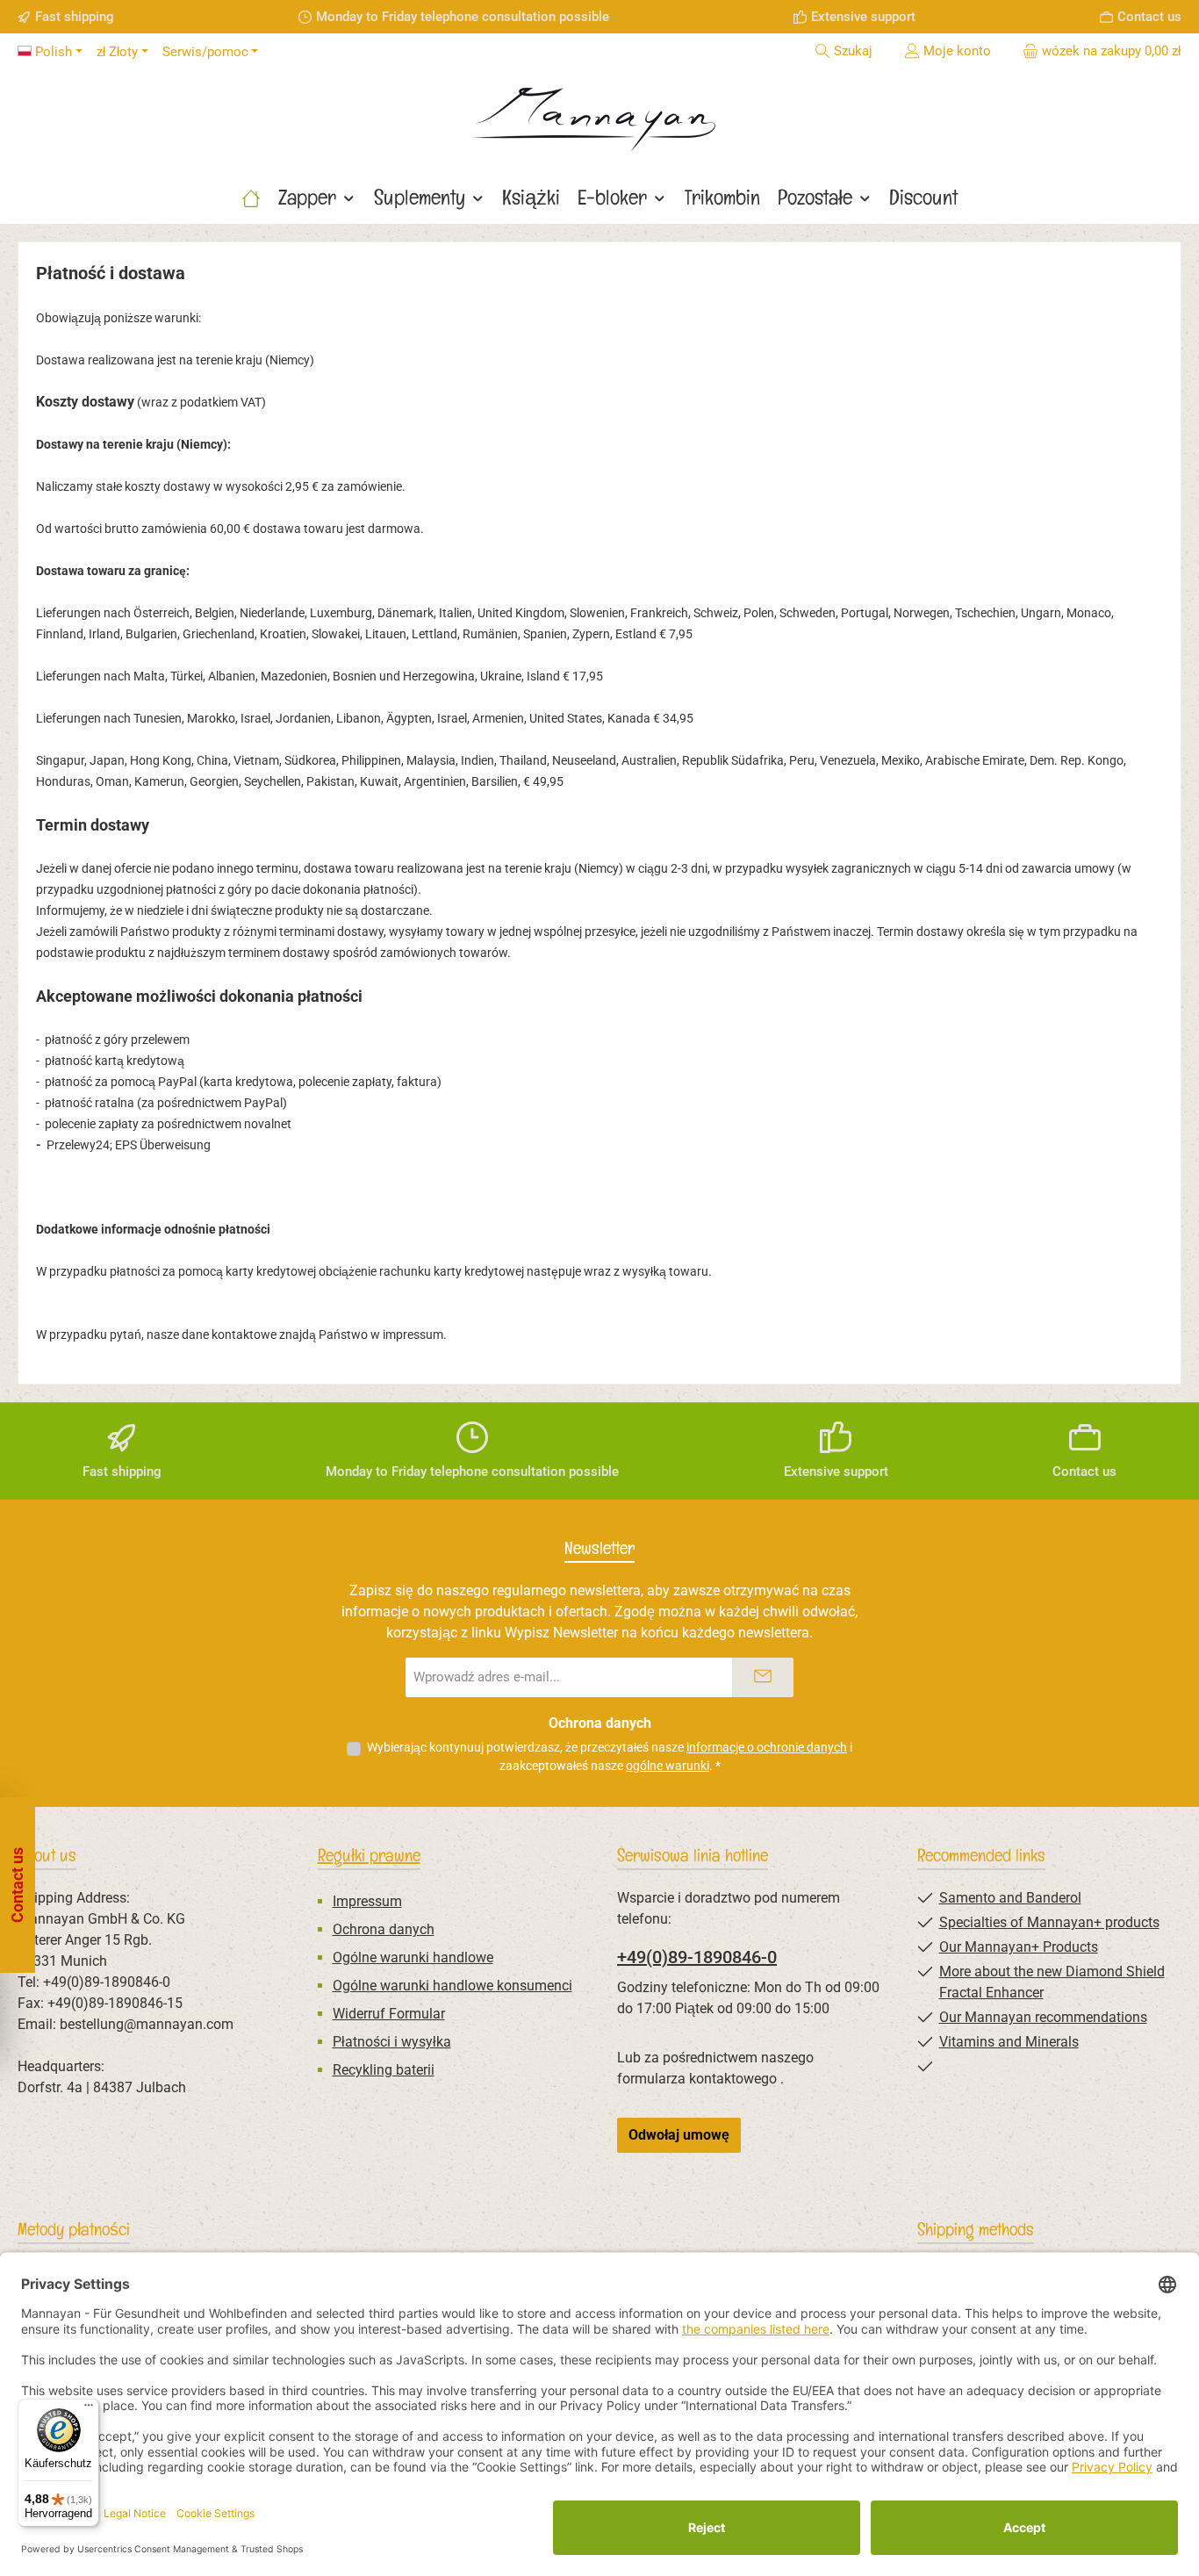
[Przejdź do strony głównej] (599, 113)
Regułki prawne (369, 1855)
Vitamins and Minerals (1009, 2042)
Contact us (1149, 17)
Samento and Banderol (1010, 1898)
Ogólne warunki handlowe (413, 1957)
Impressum (367, 1901)
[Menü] (89, 2409)
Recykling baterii (384, 2070)
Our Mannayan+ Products (1019, 1947)
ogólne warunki (668, 1766)
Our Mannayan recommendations (1043, 2017)
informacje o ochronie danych (767, 1747)
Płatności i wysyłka (392, 2042)
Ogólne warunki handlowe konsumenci (452, 1986)
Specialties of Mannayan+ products (1049, 1922)
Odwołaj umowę (679, 2135)
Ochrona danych (384, 1929)
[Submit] (763, 1677)
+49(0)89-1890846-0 (697, 1957)
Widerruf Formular (389, 2014)
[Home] (251, 198)
